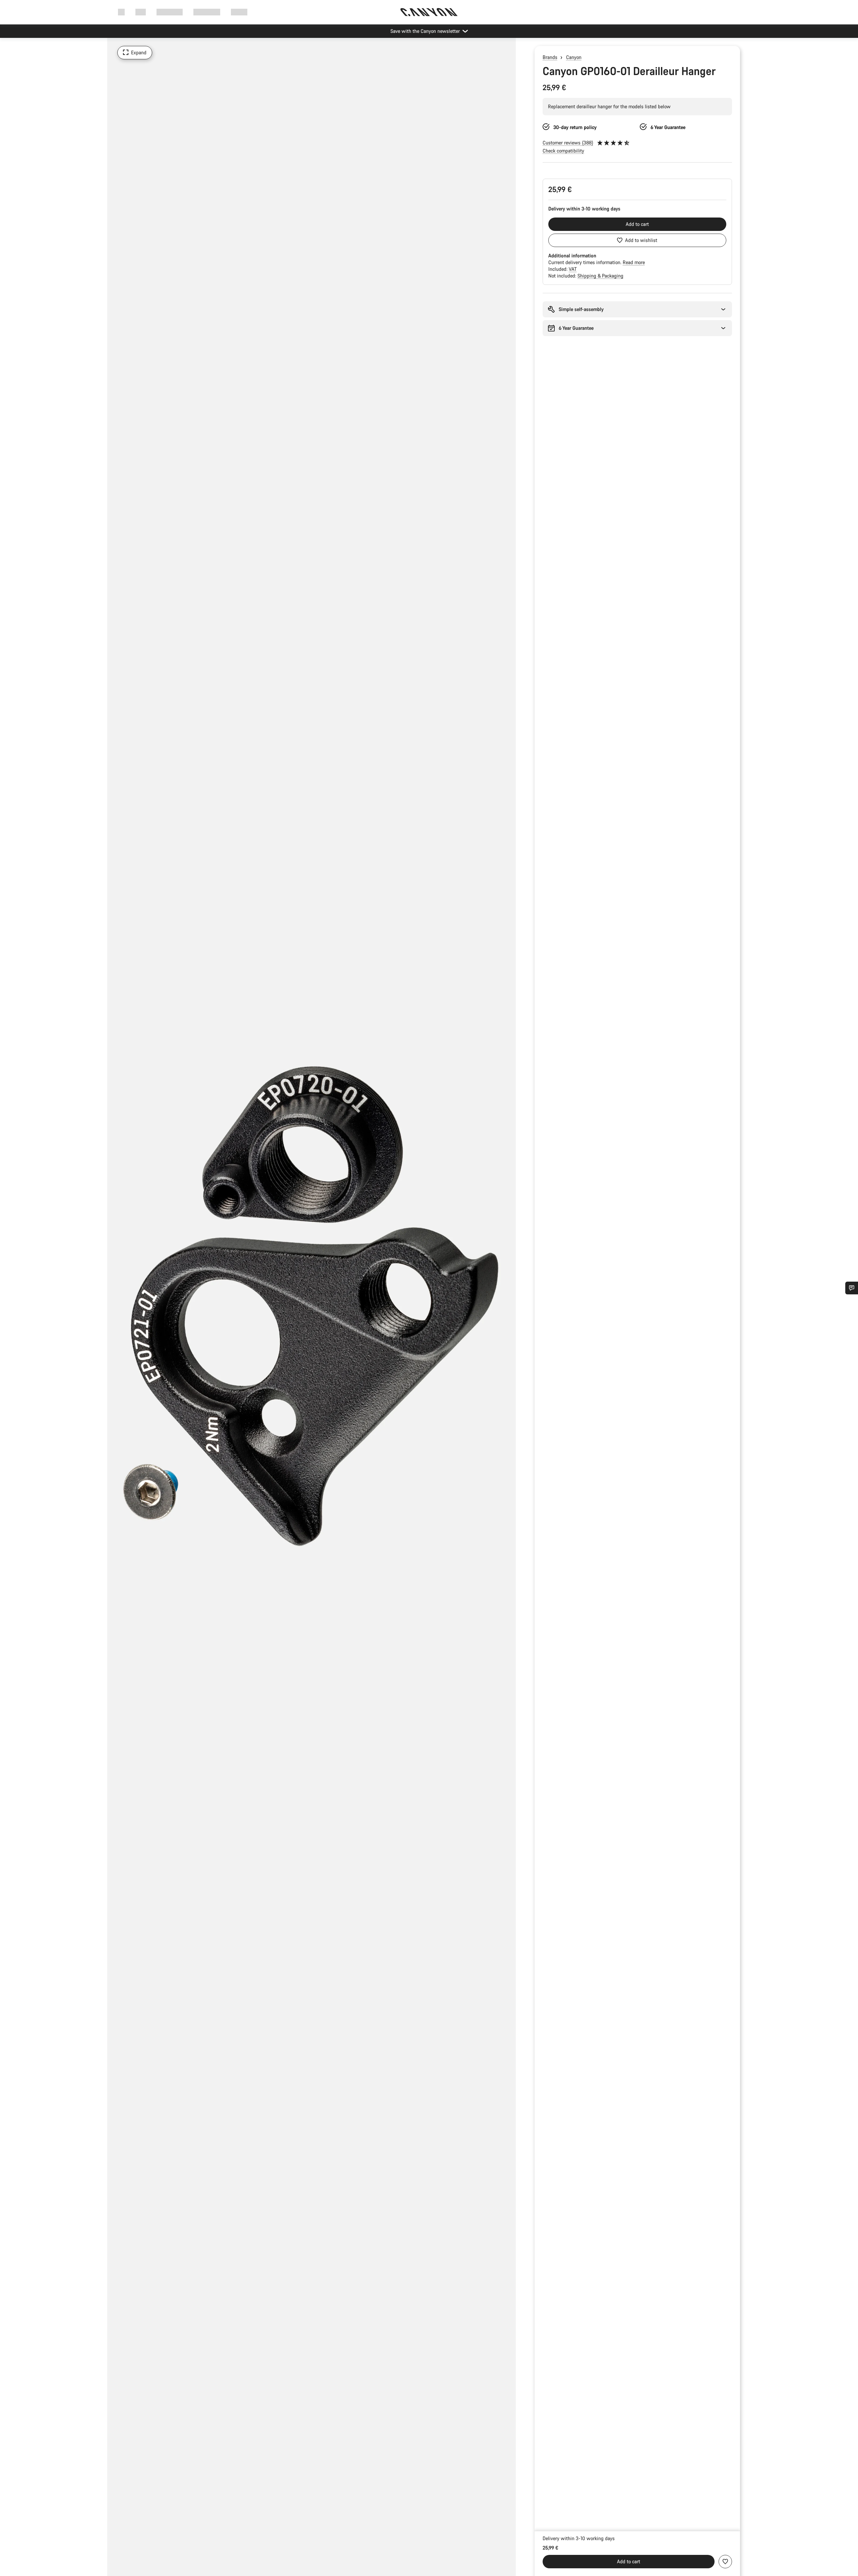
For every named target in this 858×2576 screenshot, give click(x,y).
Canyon (574, 57)
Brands (550, 57)
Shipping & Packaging (600, 276)
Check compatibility (563, 151)
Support (239, 12)
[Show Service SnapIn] (852, 1288)
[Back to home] (429, 12)
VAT (573, 269)
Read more (634, 262)
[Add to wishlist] (725, 2562)
